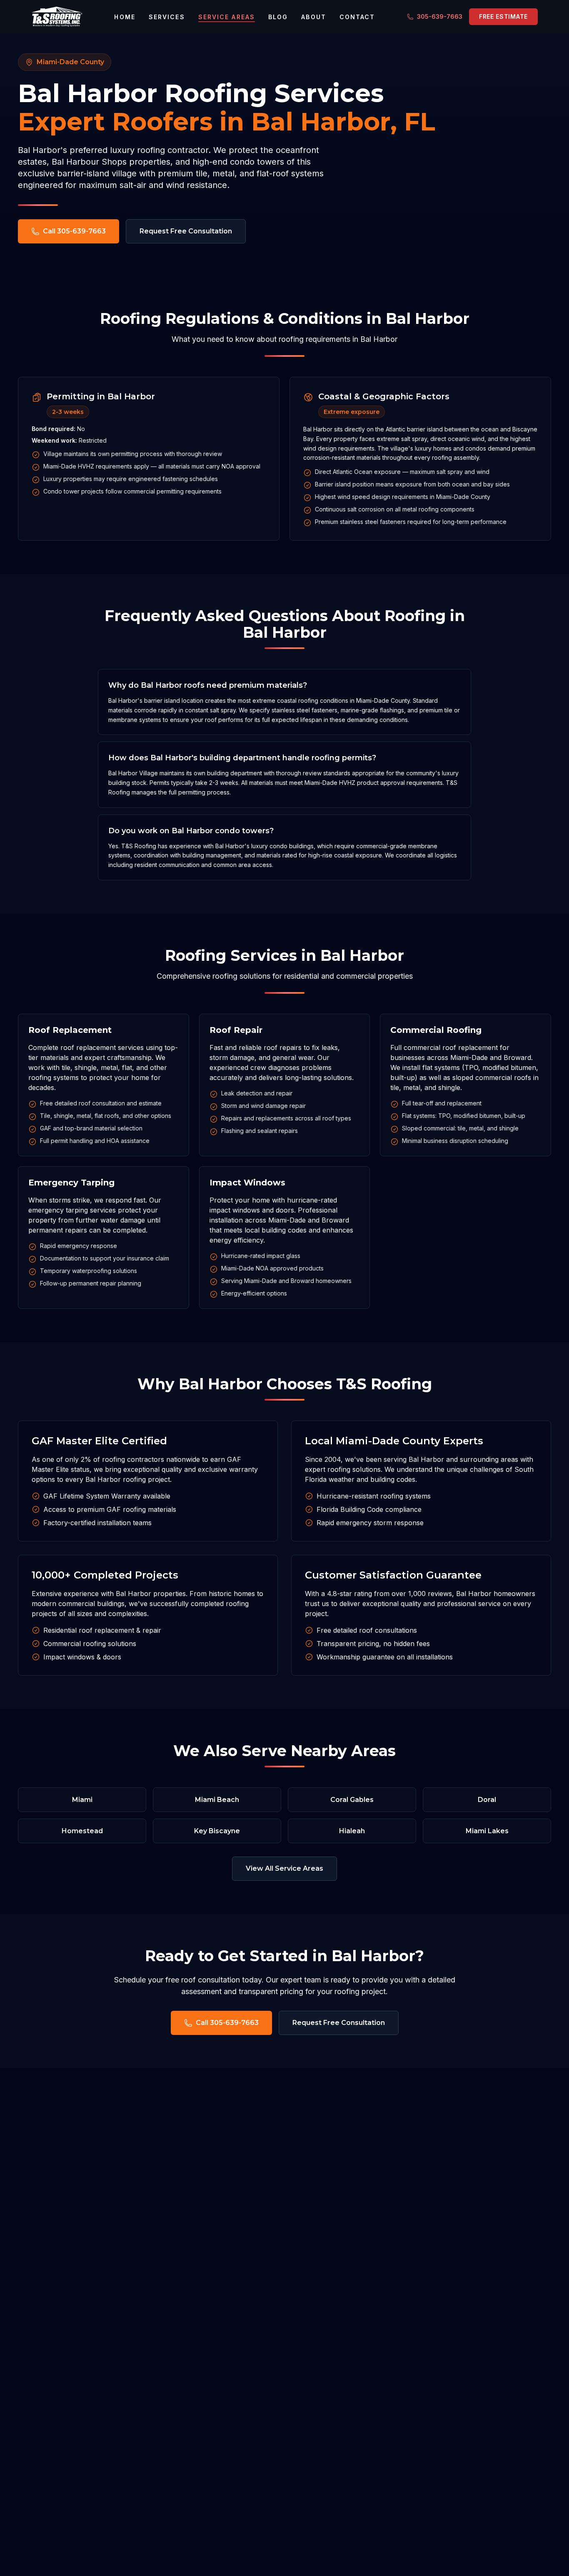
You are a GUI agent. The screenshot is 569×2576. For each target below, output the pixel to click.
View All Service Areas (284, 1868)
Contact (357, 17)
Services (167, 17)
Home (125, 17)
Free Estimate (503, 16)
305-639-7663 (440, 16)
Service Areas (227, 17)
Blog (278, 17)
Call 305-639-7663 (74, 231)
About (314, 17)
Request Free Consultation (186, 231)
